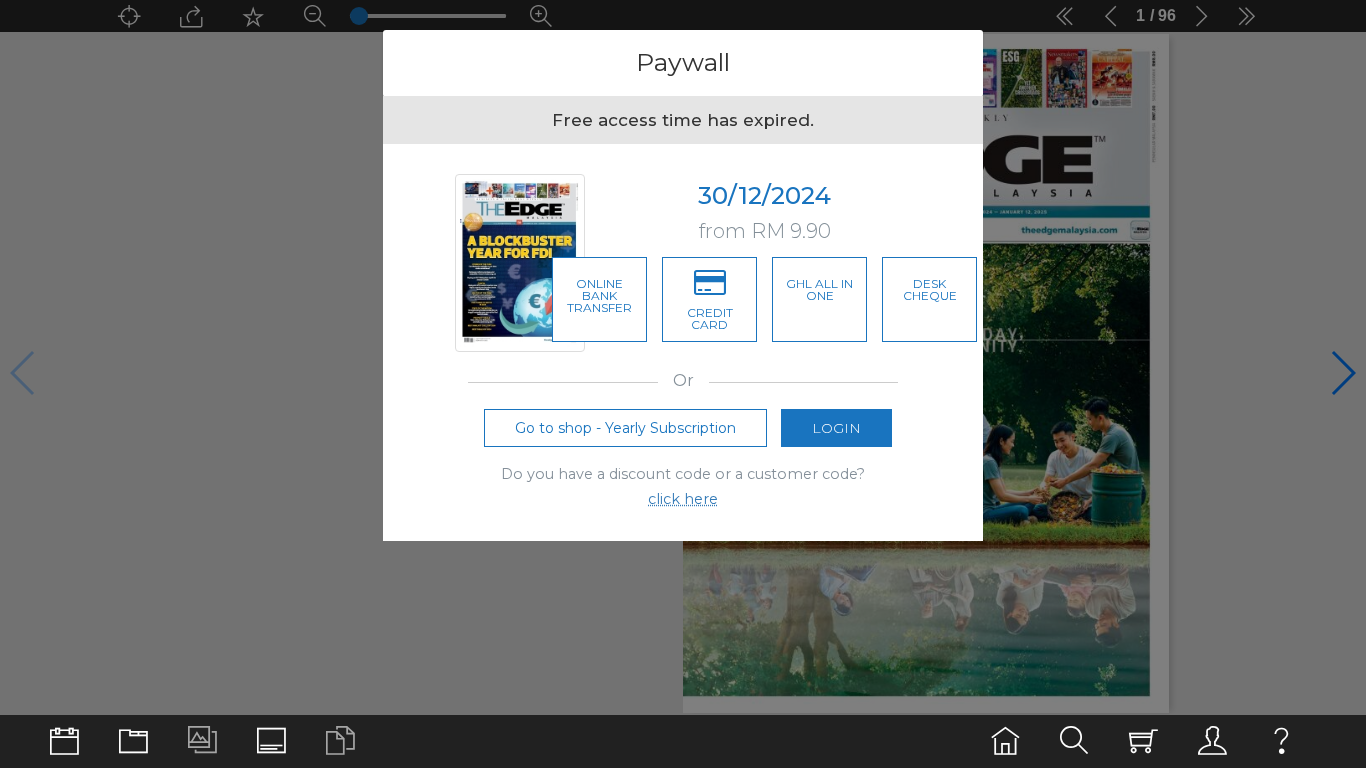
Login (836, 428)
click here (683, 499)
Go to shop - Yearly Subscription (625, 428)
